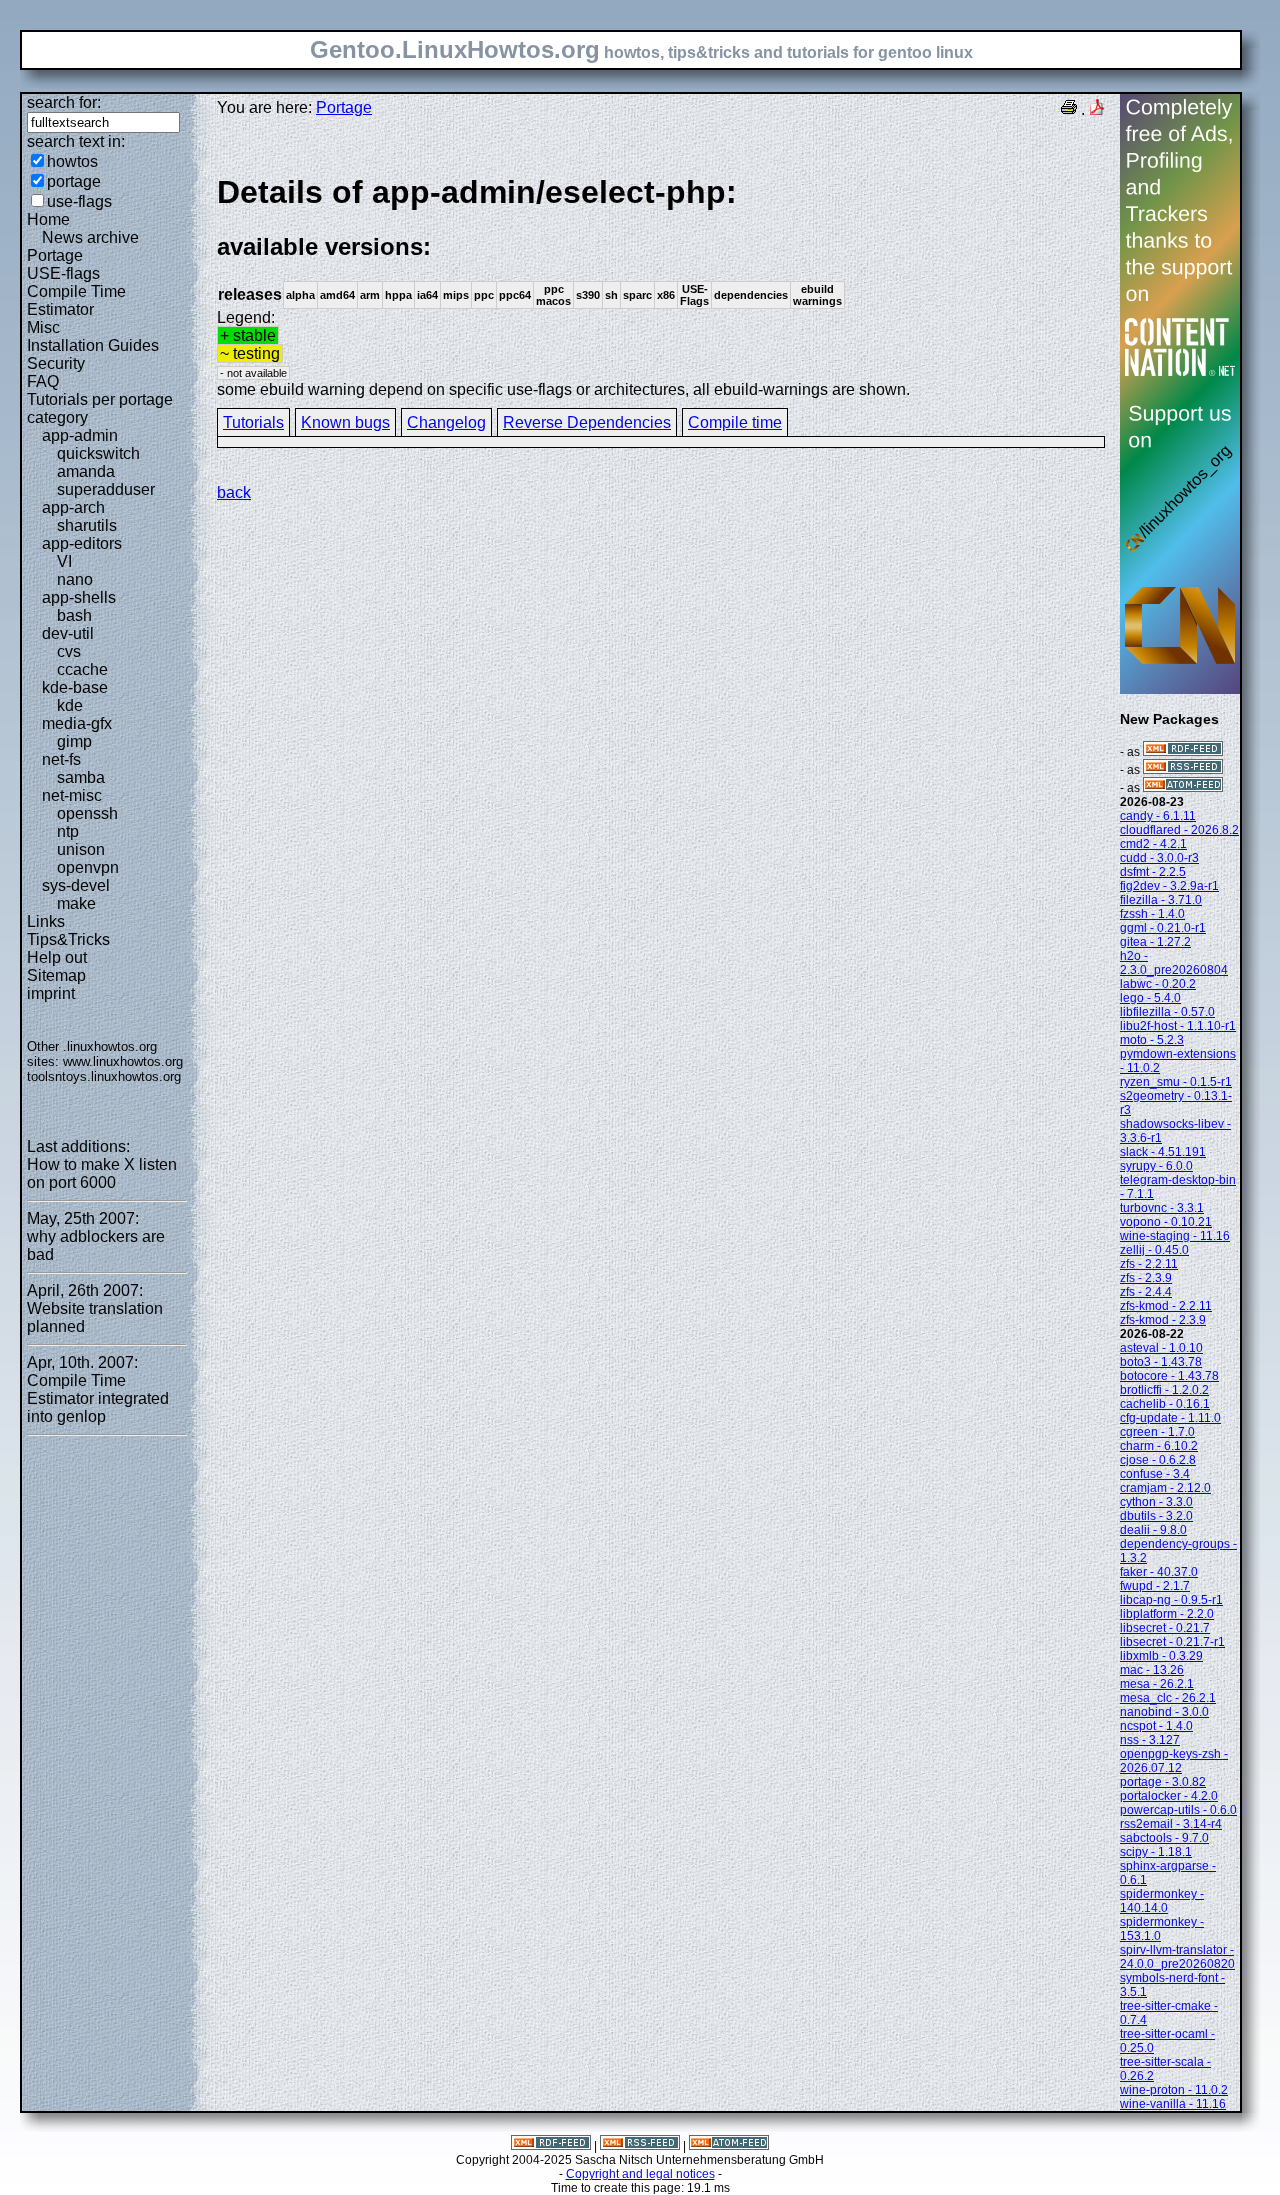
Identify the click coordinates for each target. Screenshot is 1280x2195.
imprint (51, 993)
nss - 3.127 (1150, 1740)
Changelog (446, 422)
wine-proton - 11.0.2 (1174, 2090)
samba (81, 777)
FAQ (43, 381)
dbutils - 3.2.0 (1156, 1516)
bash (74, 615)
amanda (86, 471)
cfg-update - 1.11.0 (1170, 1418)
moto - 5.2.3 (1152, 1040)
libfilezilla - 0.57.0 (1167, 1012)
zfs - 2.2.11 (1149, 1264)
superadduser (106, 489)
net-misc (72, 795)
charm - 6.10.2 (1159, 1446)
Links (46, 921)
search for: (64, 102)
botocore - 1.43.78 (1169, 1376)
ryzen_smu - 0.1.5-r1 (1176, 1082)
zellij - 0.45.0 (1154, 1250)
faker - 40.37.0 (1159, 1572)
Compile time (735, 422)
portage (74, 181)
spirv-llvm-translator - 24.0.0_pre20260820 (1177, 1957)
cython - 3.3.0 (1156, 1502)
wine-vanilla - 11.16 (1173, 2104)
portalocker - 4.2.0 (1169, 1796)
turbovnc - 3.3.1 (1162, 1208)
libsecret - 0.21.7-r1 (1172, 1642)
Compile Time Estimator (76, 300)
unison (81, 849)
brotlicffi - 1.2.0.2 (1164, 1390)
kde (70, 705)
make (76, 903)
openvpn (88, 867)
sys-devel (76, 885)
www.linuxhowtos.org (123, 1061)
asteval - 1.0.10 (1161, 1348)
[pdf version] (1097, 109)
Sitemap (56, 975)
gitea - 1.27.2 (1155, 942)
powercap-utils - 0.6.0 (1178, 1810)
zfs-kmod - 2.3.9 (1163, 1320)
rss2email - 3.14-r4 (1171, 1824)
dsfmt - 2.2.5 (1153, 872)
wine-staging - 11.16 (1175, 1236)
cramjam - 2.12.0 (1165, 1488)
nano (75, 579)
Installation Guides (93, 345)
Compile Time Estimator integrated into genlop (98, 1398)
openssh (87, 813)
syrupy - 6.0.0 (1156, 1166)
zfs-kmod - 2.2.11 (1166, 1306)
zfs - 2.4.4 (1146, 1292)
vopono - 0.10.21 (1166, 1222)
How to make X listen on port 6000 (102, 1173)
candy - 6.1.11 (1158, 816)
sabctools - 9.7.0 (1164, 1838)
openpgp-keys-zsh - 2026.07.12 (1174, 1761)
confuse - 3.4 (1155, 1474)
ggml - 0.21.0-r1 (1163, 928)
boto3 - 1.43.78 (1161, 1362)
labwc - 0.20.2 (1158, 984)
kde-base (75, 687)
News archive (90, 237)
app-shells (79, 597)
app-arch (73, 507)
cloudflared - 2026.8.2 (1179, 830)
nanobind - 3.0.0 (1164, 1712)
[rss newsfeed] (1183, 770)
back (234, 492)
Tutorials (253, 422)
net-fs (61, 759)
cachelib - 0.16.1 (1165, 1404)
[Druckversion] (1069, 109)
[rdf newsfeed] (1183, 752)
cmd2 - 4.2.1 (1153, 844)
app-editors (82, 543)
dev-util (68, 633)
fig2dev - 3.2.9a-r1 (1169, 886)
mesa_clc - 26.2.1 (1168, 1698)
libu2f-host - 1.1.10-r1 (1178, 1026)
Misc (43, 327)
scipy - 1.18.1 (1156, 1852)
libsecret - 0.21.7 (1165, 1628)
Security (56, 363)
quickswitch (98, 453)
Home (48, 219)
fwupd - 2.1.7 (1155, 1586)
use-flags (79, 201)
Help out (57, 957)
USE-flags (63, 273)
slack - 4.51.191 (1163, 1152)
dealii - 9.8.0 (1153, 1530)
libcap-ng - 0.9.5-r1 (1171, 1600)
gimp (74, 741)
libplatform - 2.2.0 (1167, 1614)
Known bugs (345, 422)
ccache (82, 669)
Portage (55, 255)
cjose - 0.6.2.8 (1158, 1460)
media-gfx (77, 723)
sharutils (87, 525)
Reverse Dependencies (587, 422)
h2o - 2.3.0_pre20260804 (1174, 963)
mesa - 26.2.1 (1157, 1684)
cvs (69, 651)
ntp (68, 831)
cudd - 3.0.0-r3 (1159, 858)
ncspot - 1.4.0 (1156, 1726)
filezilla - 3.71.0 (1161, 900)
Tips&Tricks (68, 939)
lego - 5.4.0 (1150, 998)
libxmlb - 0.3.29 (1161, 1656)
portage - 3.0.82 (1163, 1782)
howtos (72, 161)
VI (64, 561)
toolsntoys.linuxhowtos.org (104, 1076)
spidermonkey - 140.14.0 (1162, 1901)
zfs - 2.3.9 (1146, 1278)
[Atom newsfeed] (1183, 788)
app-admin (80, 435)
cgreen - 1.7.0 (1157, 1432)
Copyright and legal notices (640, 2174)
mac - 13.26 (1152, 1670)
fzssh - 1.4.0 (1152, 914)
